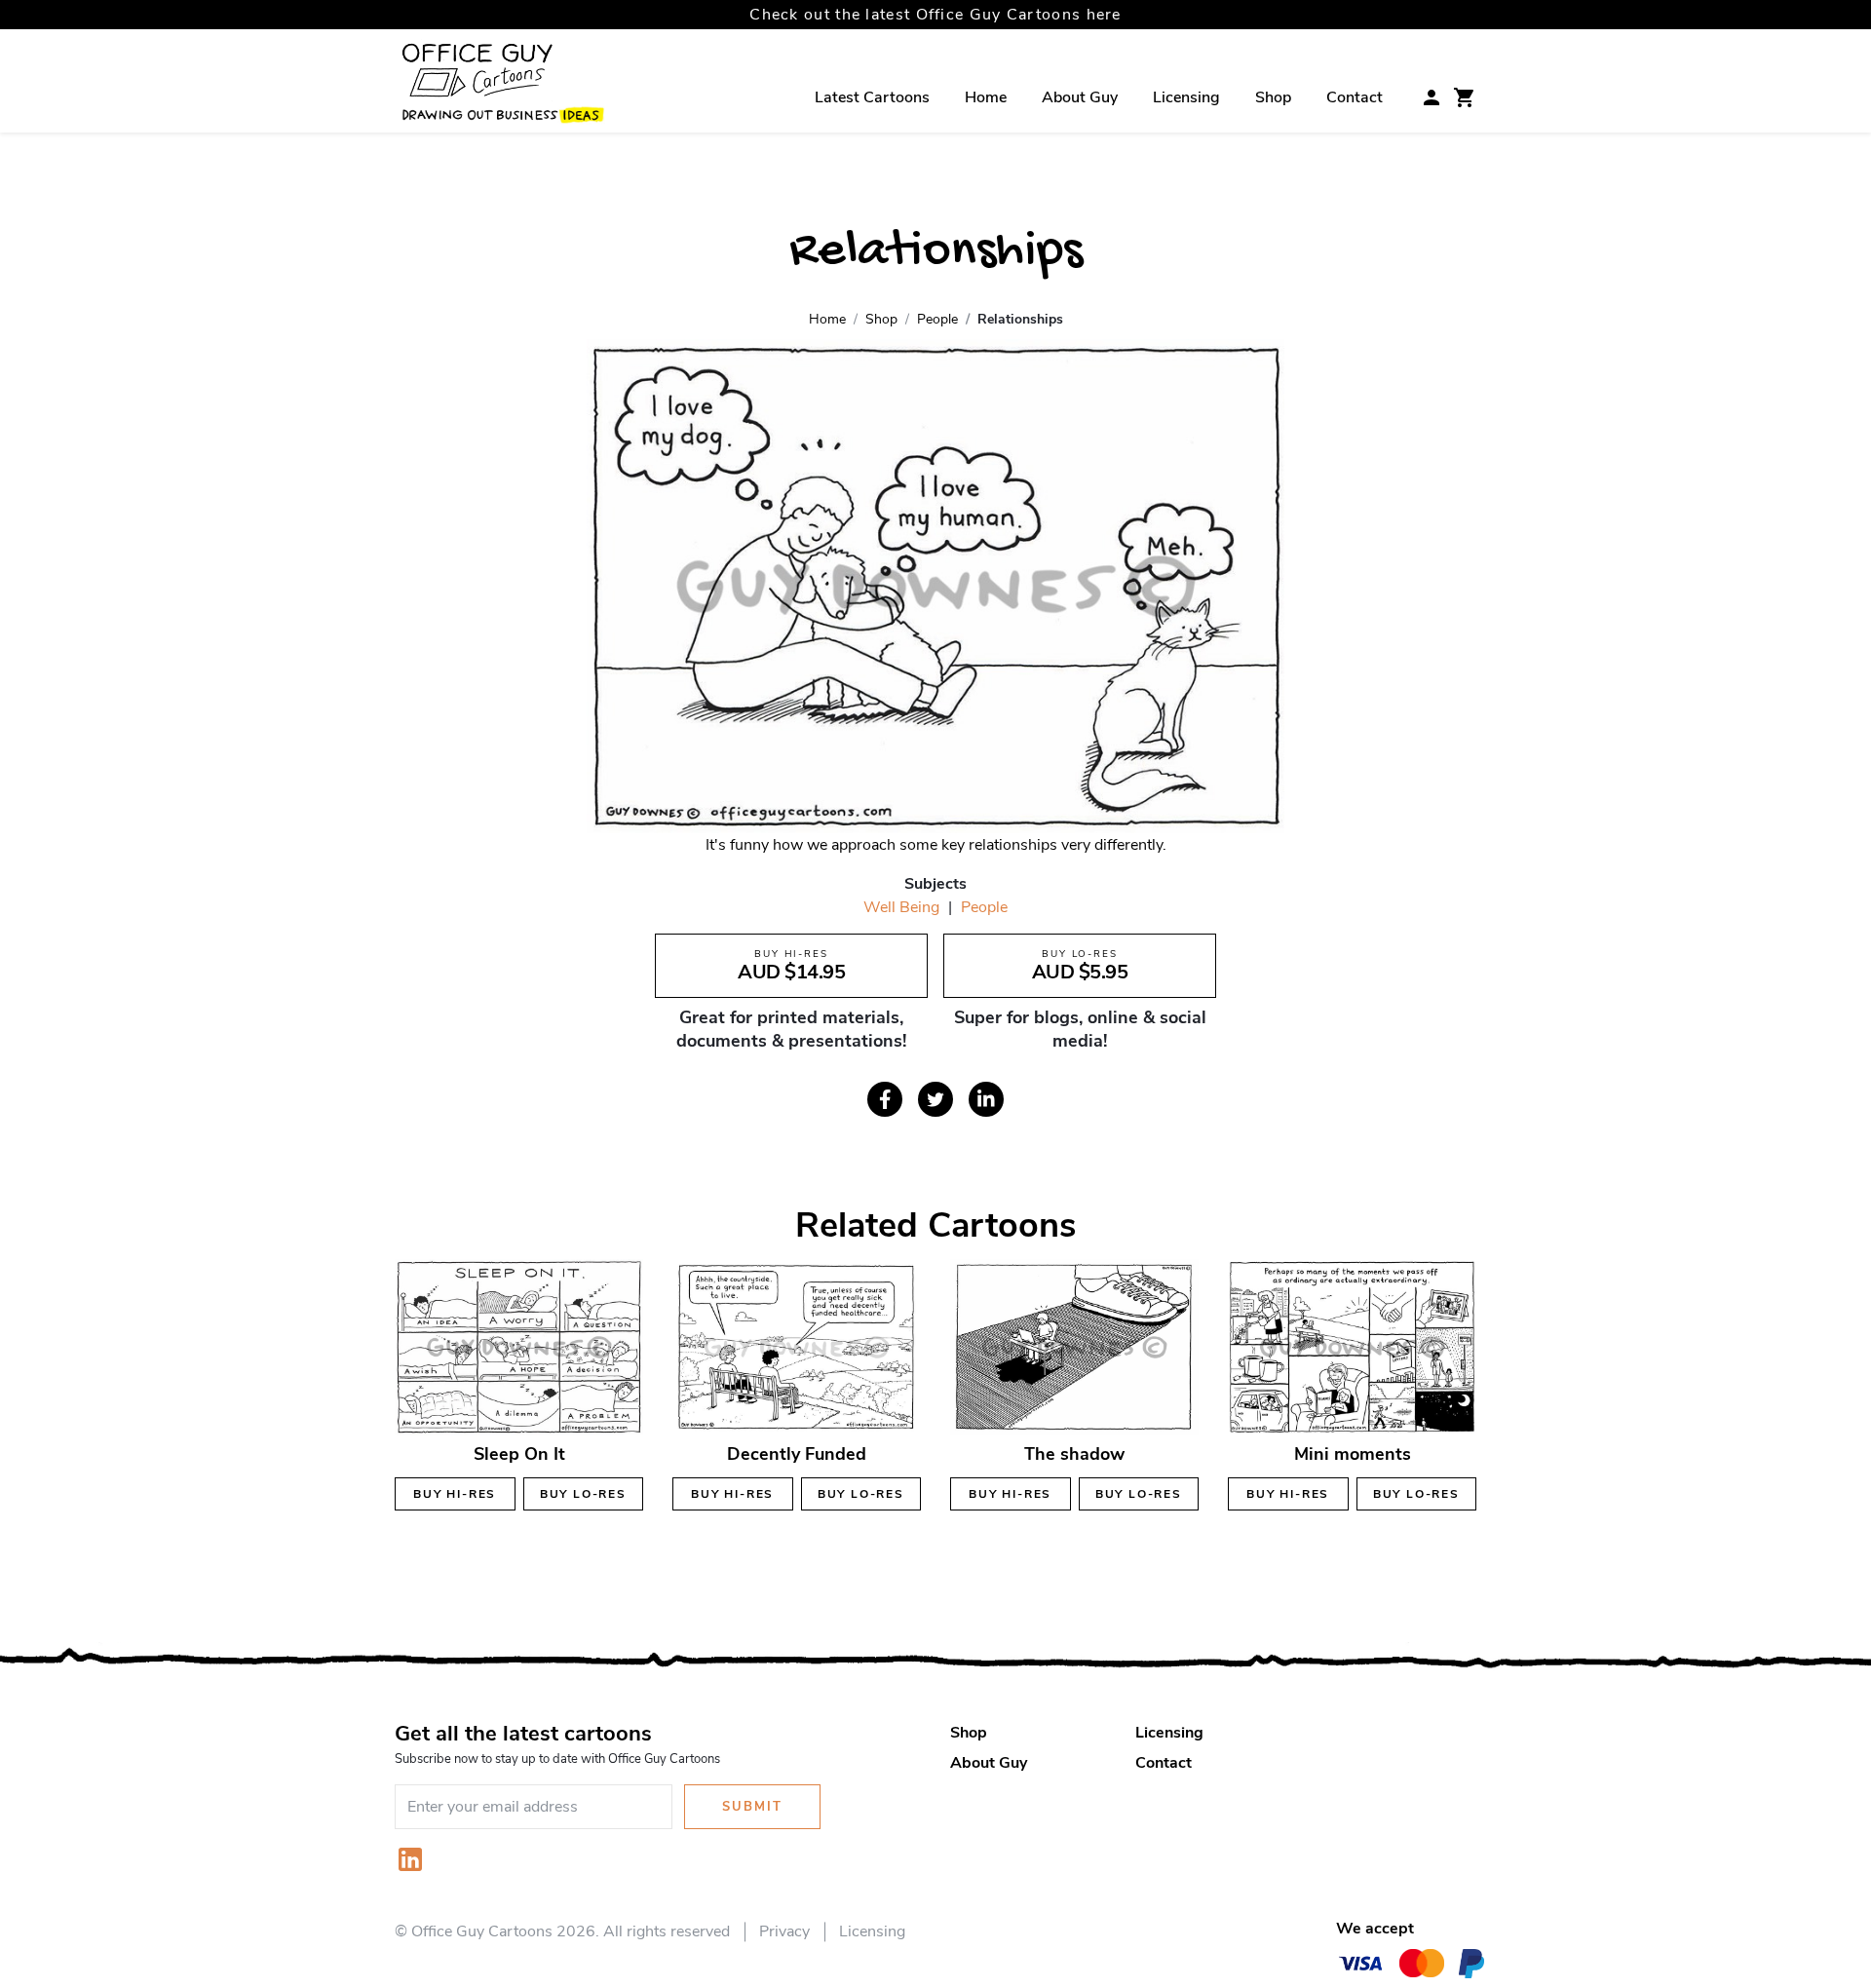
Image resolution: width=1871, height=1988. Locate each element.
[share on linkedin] (986, 1099)
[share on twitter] (935, 1099)
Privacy (784, 1931)
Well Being (901, 907)
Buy (455, 1494)
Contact (1355, 97)
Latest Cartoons (872, 97)
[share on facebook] (885, 1099)
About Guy (1080, 97)
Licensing (1186, 97)
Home (986, 97)
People (984, 907)
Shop (1273, 97)
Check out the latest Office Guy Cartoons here (935, 15)
